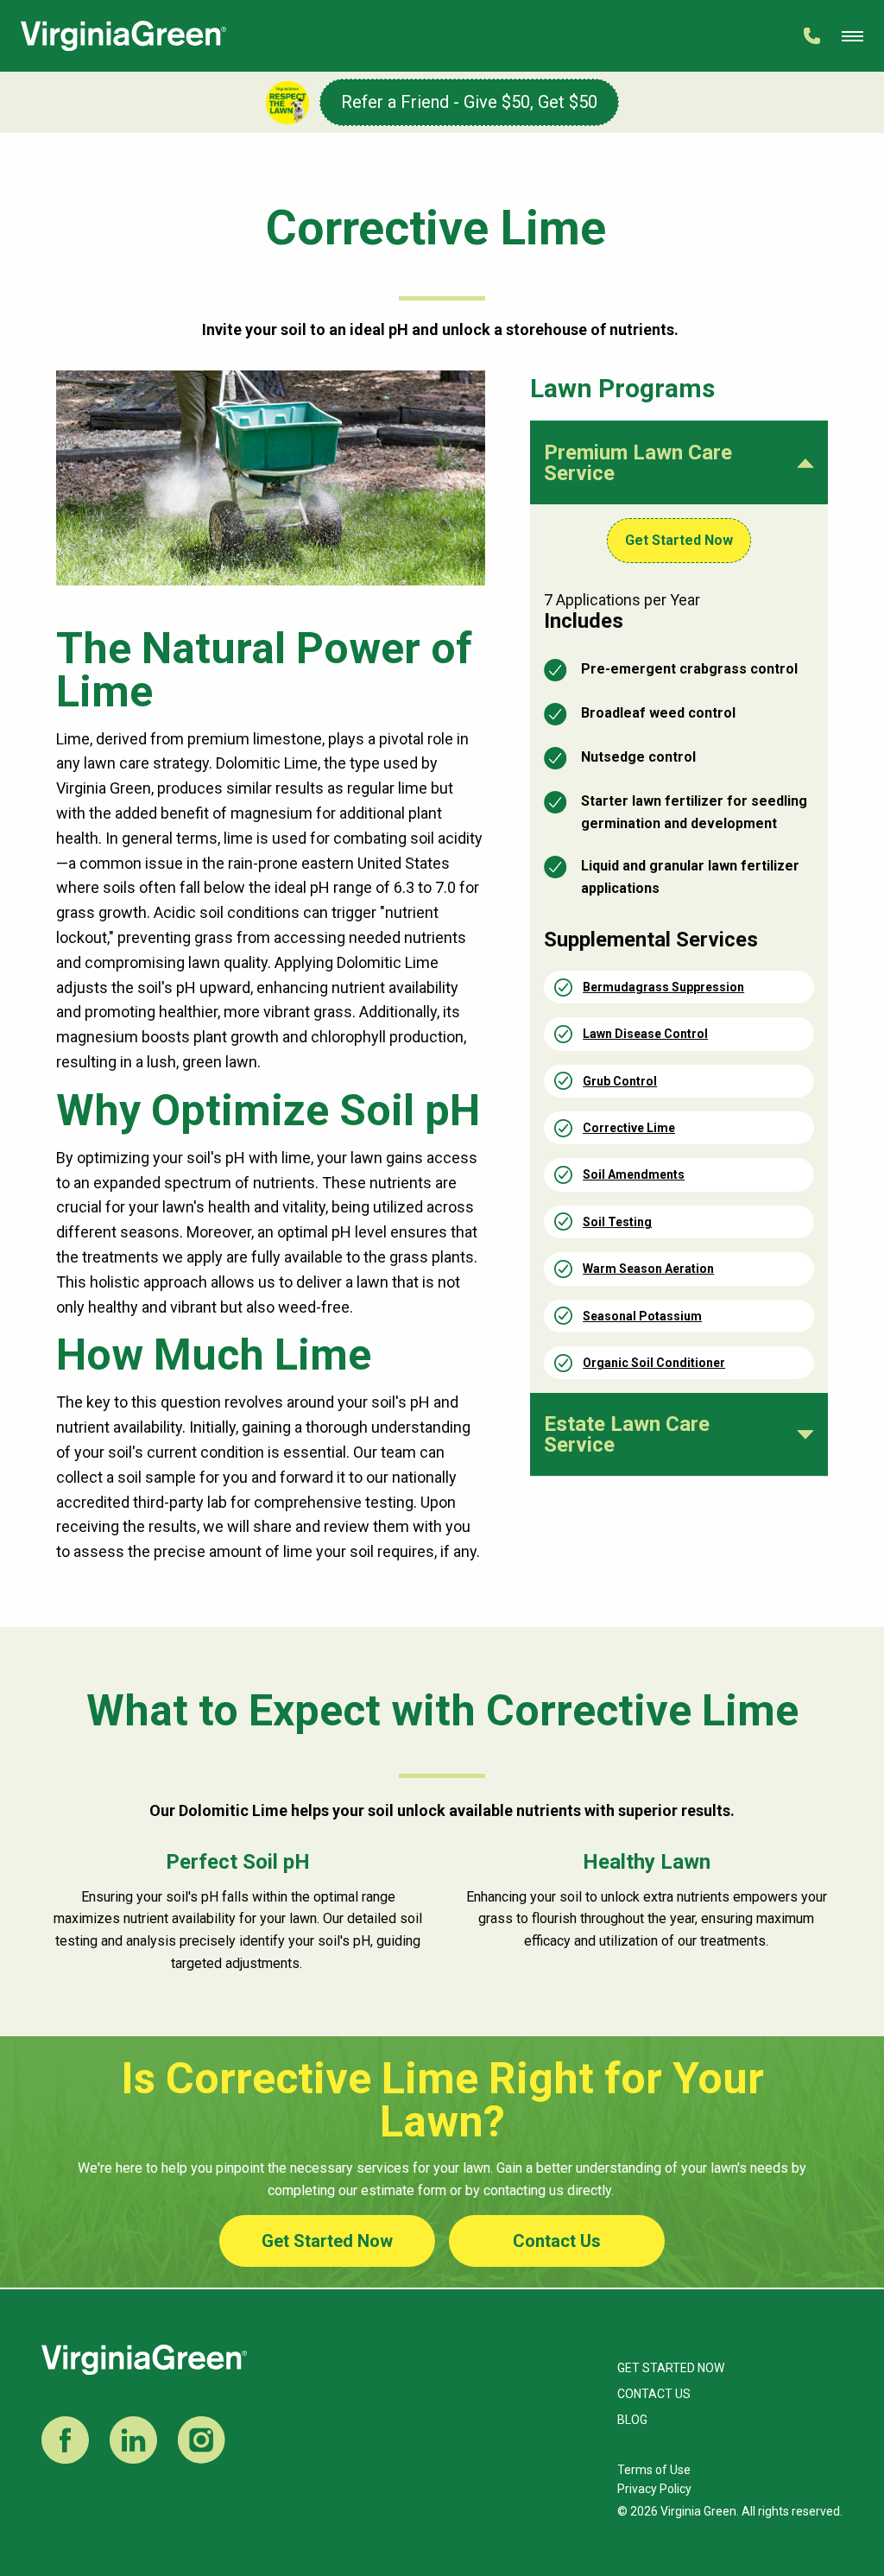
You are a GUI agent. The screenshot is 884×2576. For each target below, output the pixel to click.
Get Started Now (679, 540)
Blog (632, 2420)
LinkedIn (133, 2440)
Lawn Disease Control (645, 1034)
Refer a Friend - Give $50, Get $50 (469, 102)
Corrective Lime (629, 1128)
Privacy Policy (654, 2489)
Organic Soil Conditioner (654, 1363)
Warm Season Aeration (648, 1269)
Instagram (202, 2440)
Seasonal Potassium (642, 1316)
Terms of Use (654, 2470)
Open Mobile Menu (852, 36)
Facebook (65, 2440)
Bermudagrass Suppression (663, 987)
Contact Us (557, 2241)
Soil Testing (617, 1222)
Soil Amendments (634, 1174)
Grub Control (620, 1081)
